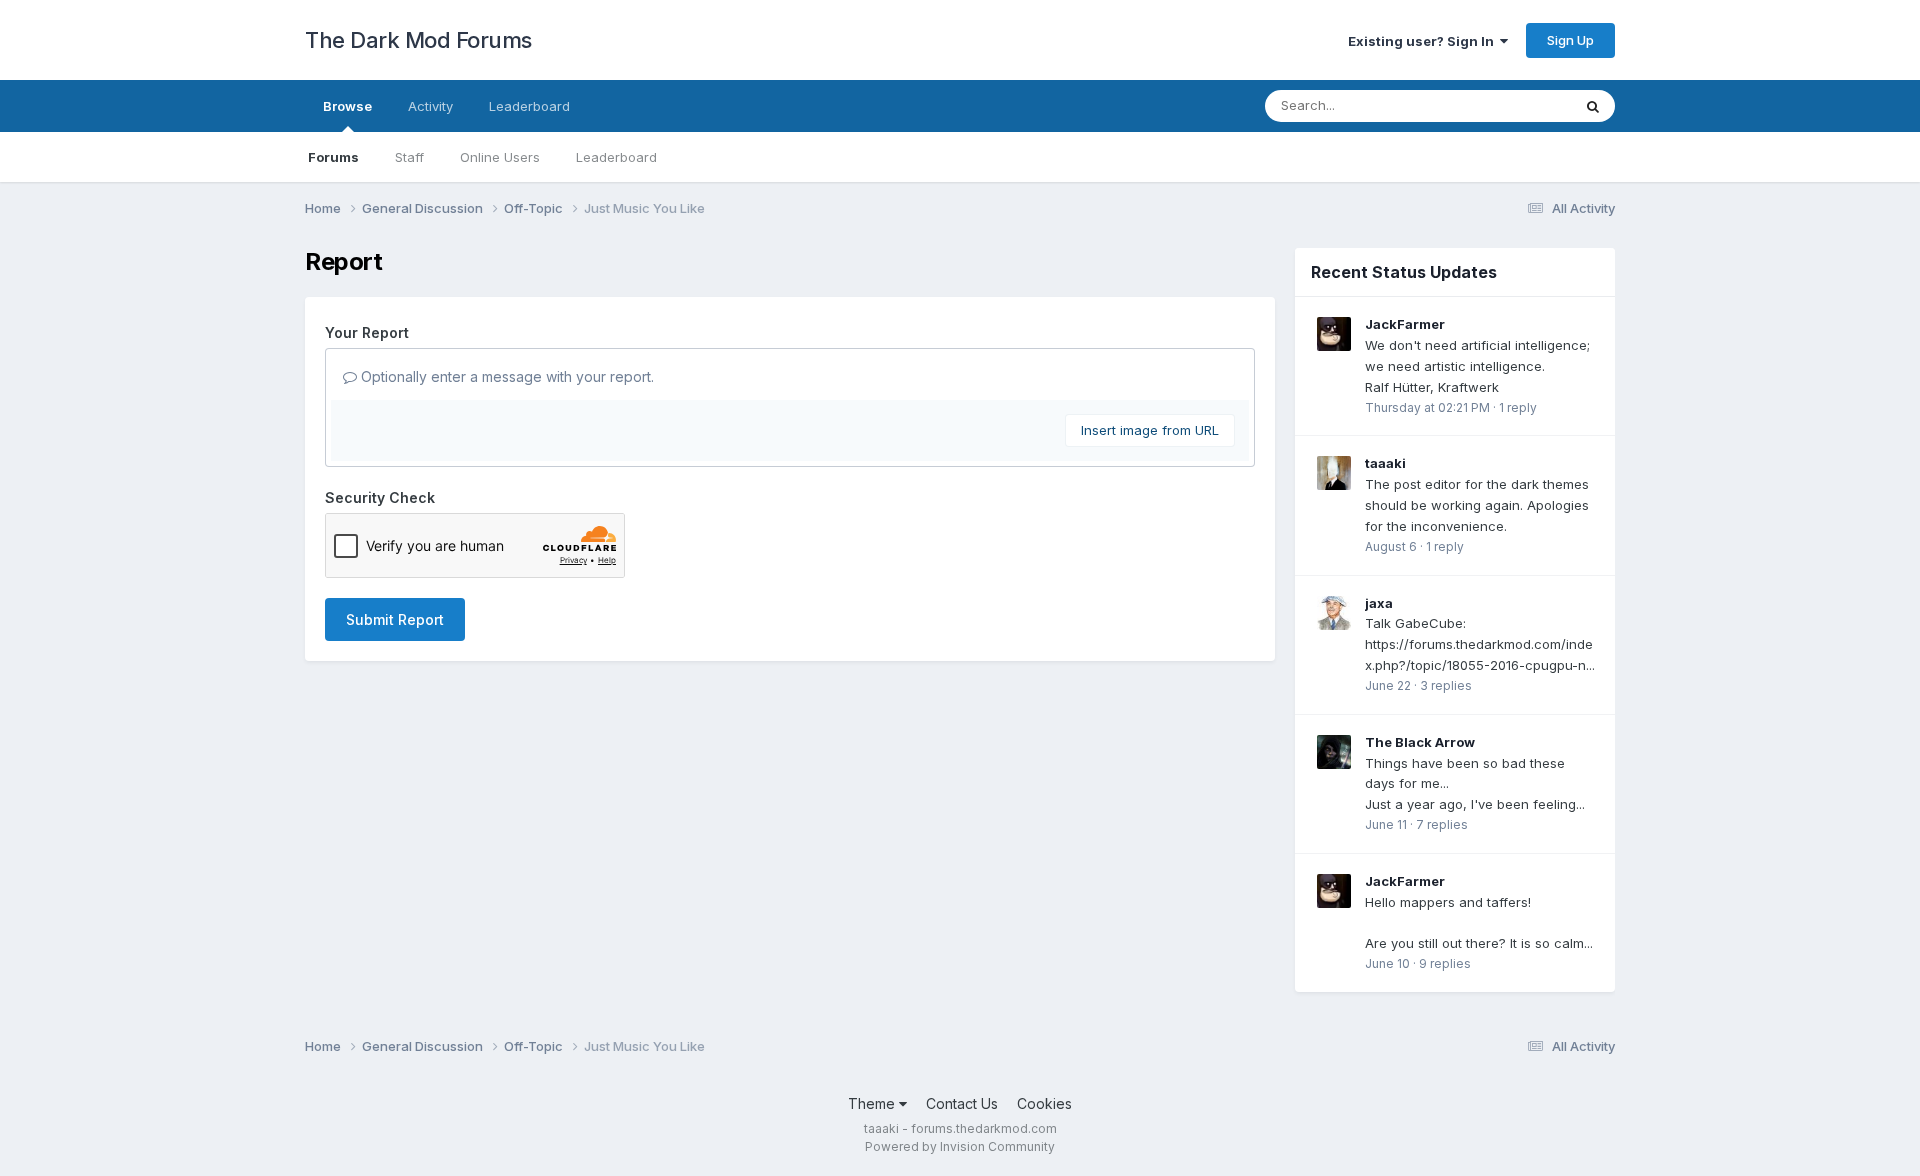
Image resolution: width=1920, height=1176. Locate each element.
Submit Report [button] (395, 619)
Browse (347, 106)
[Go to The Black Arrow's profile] (1334, 752)
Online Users (500, 157)
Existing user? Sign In (1424, 41)
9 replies (1445, 963)
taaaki (1385, 463)
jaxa (1379, 603)
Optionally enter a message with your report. (505, 376)
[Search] (1593, 106)
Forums (333, 157)
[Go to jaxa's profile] (1334, 613)
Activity (430, 106)
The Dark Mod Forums (418, 40)
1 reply (1518, 407)
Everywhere (1509, 105)
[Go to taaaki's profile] (1334, 473)
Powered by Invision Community (960, 1146)
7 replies (1442, 824)
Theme (873, 1103)
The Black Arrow (1420, 742)
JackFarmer (1405, 324)
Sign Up (1570, 40)
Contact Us (962, 1103)
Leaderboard (616, 157)
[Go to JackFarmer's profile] (1334, 334)
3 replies (1446, 685)
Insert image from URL (1150, 430)
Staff (409, 157)
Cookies (1044, 1103)
